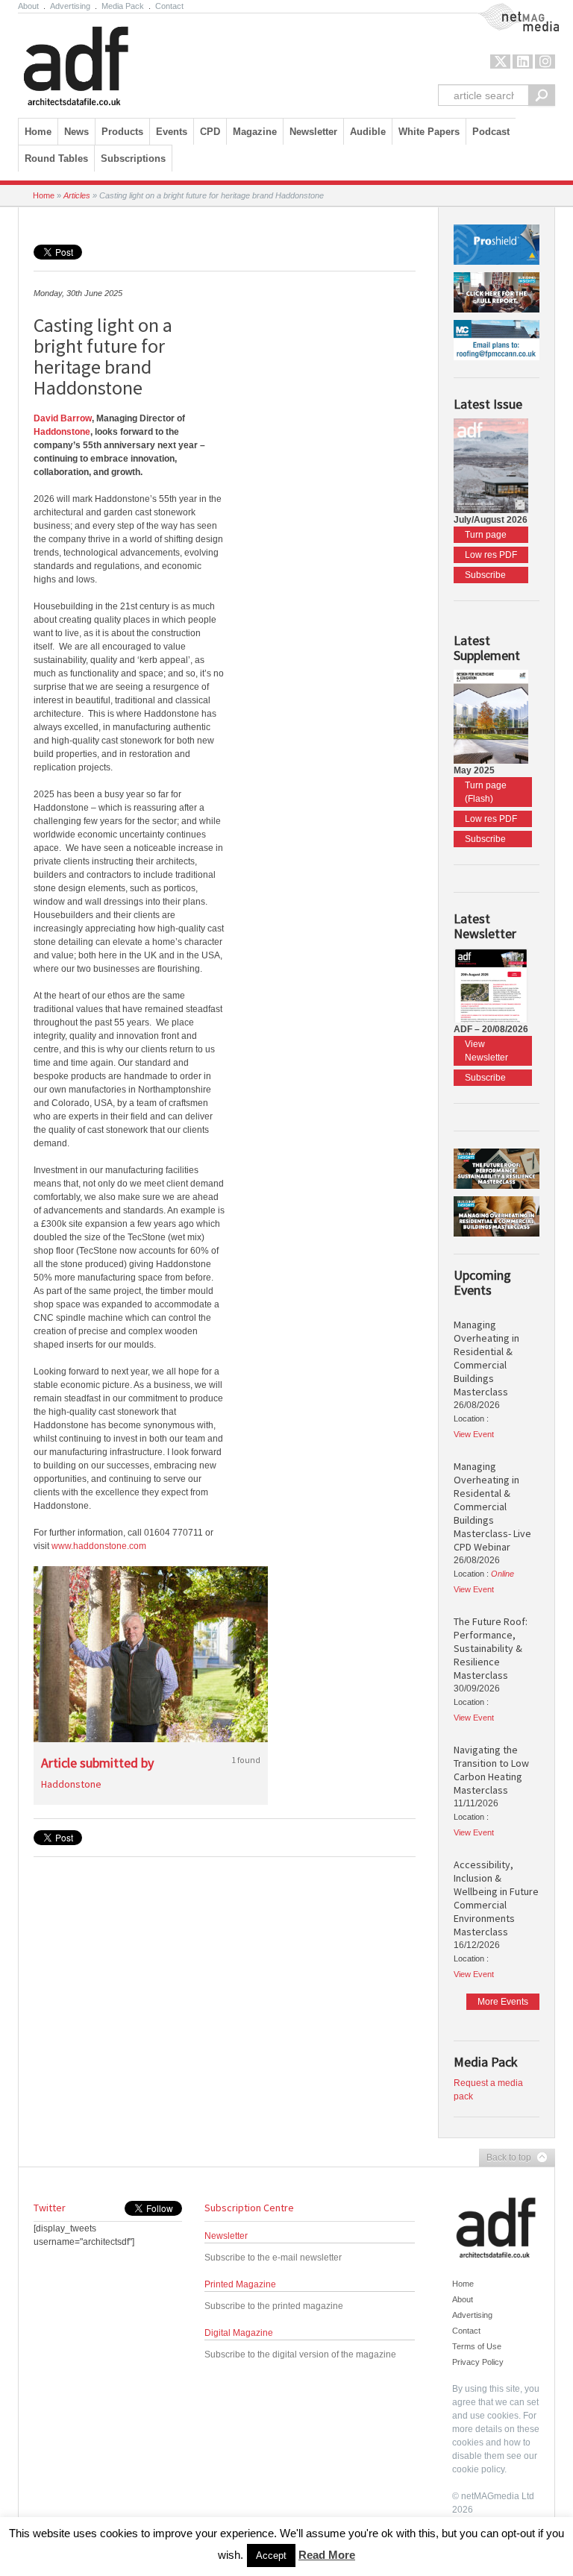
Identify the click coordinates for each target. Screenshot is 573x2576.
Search (542, 95)
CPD (210, 132)
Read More (327, 2555)
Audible (368, 132)
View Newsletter (486, 1051)
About (28, 6)
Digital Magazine (239, 2333)
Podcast (491, 132)
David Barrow (63, 418)
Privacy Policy (478, 2362)
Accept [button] (271, 2555)
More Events (503, 2002)
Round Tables (56, 158)
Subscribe (485, 575)
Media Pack (123, 6)
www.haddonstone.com (99, 1546)
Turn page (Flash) (486, 792)
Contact (169, 6)
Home (38, 132)
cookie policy (478, 2469)
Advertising (70, 6)
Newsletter (226, 2236)
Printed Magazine (240, 2284)
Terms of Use (477, 2346)
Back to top (505, 2158)
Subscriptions (133, 158)
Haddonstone (62, 432)
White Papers (429, 132)
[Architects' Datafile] (102, 62)
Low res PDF (491, 555)
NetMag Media (507, 10)
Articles (77, 195)
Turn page (486, 535)
